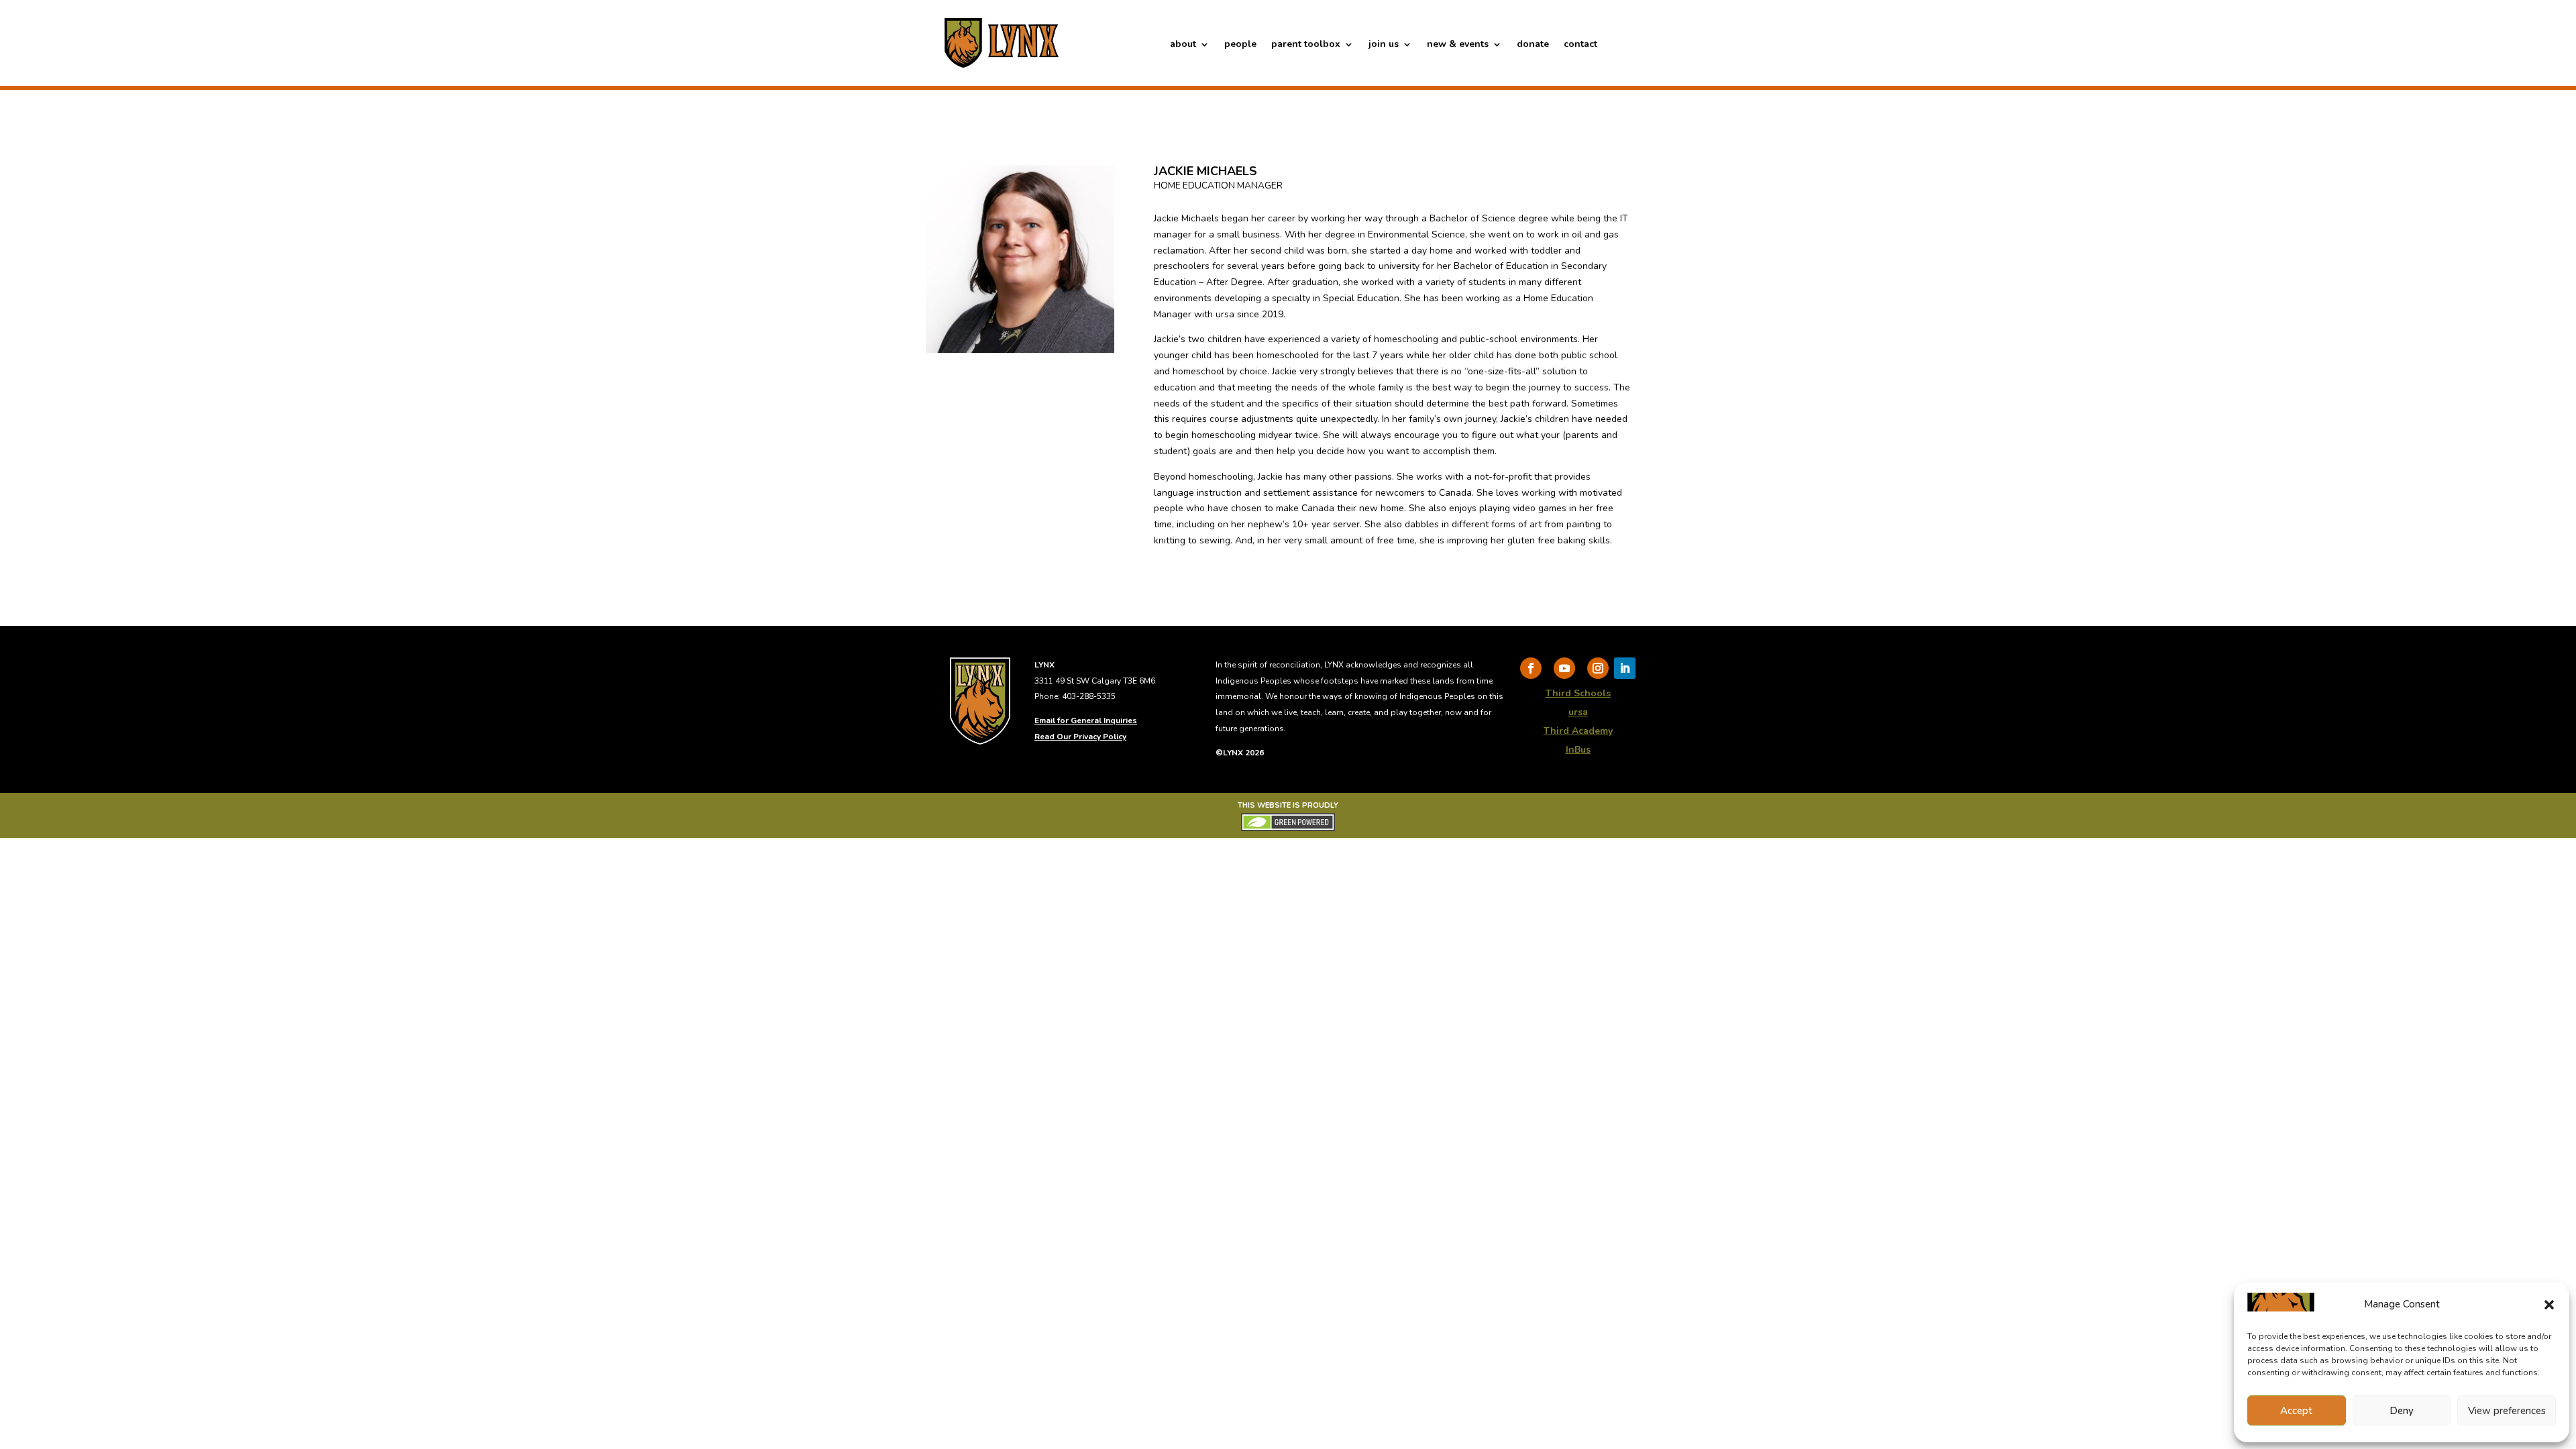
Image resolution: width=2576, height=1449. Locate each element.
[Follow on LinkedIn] (1625, 668)
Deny (2402, 1411)
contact (1580, 45)
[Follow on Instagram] (1598, 668)
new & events (1458, 45)
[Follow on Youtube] (1564, 668)
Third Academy (1578, 731)
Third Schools (1578, 693)
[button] (2549, 1305)
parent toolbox (1306, 45)
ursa (1578, 712)
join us (1384, 45)
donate (1533, 45)
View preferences (2507, 1411)
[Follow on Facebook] (1531, 668)
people (1240, 45)
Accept (2296, 1411)
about (1183, 45)
